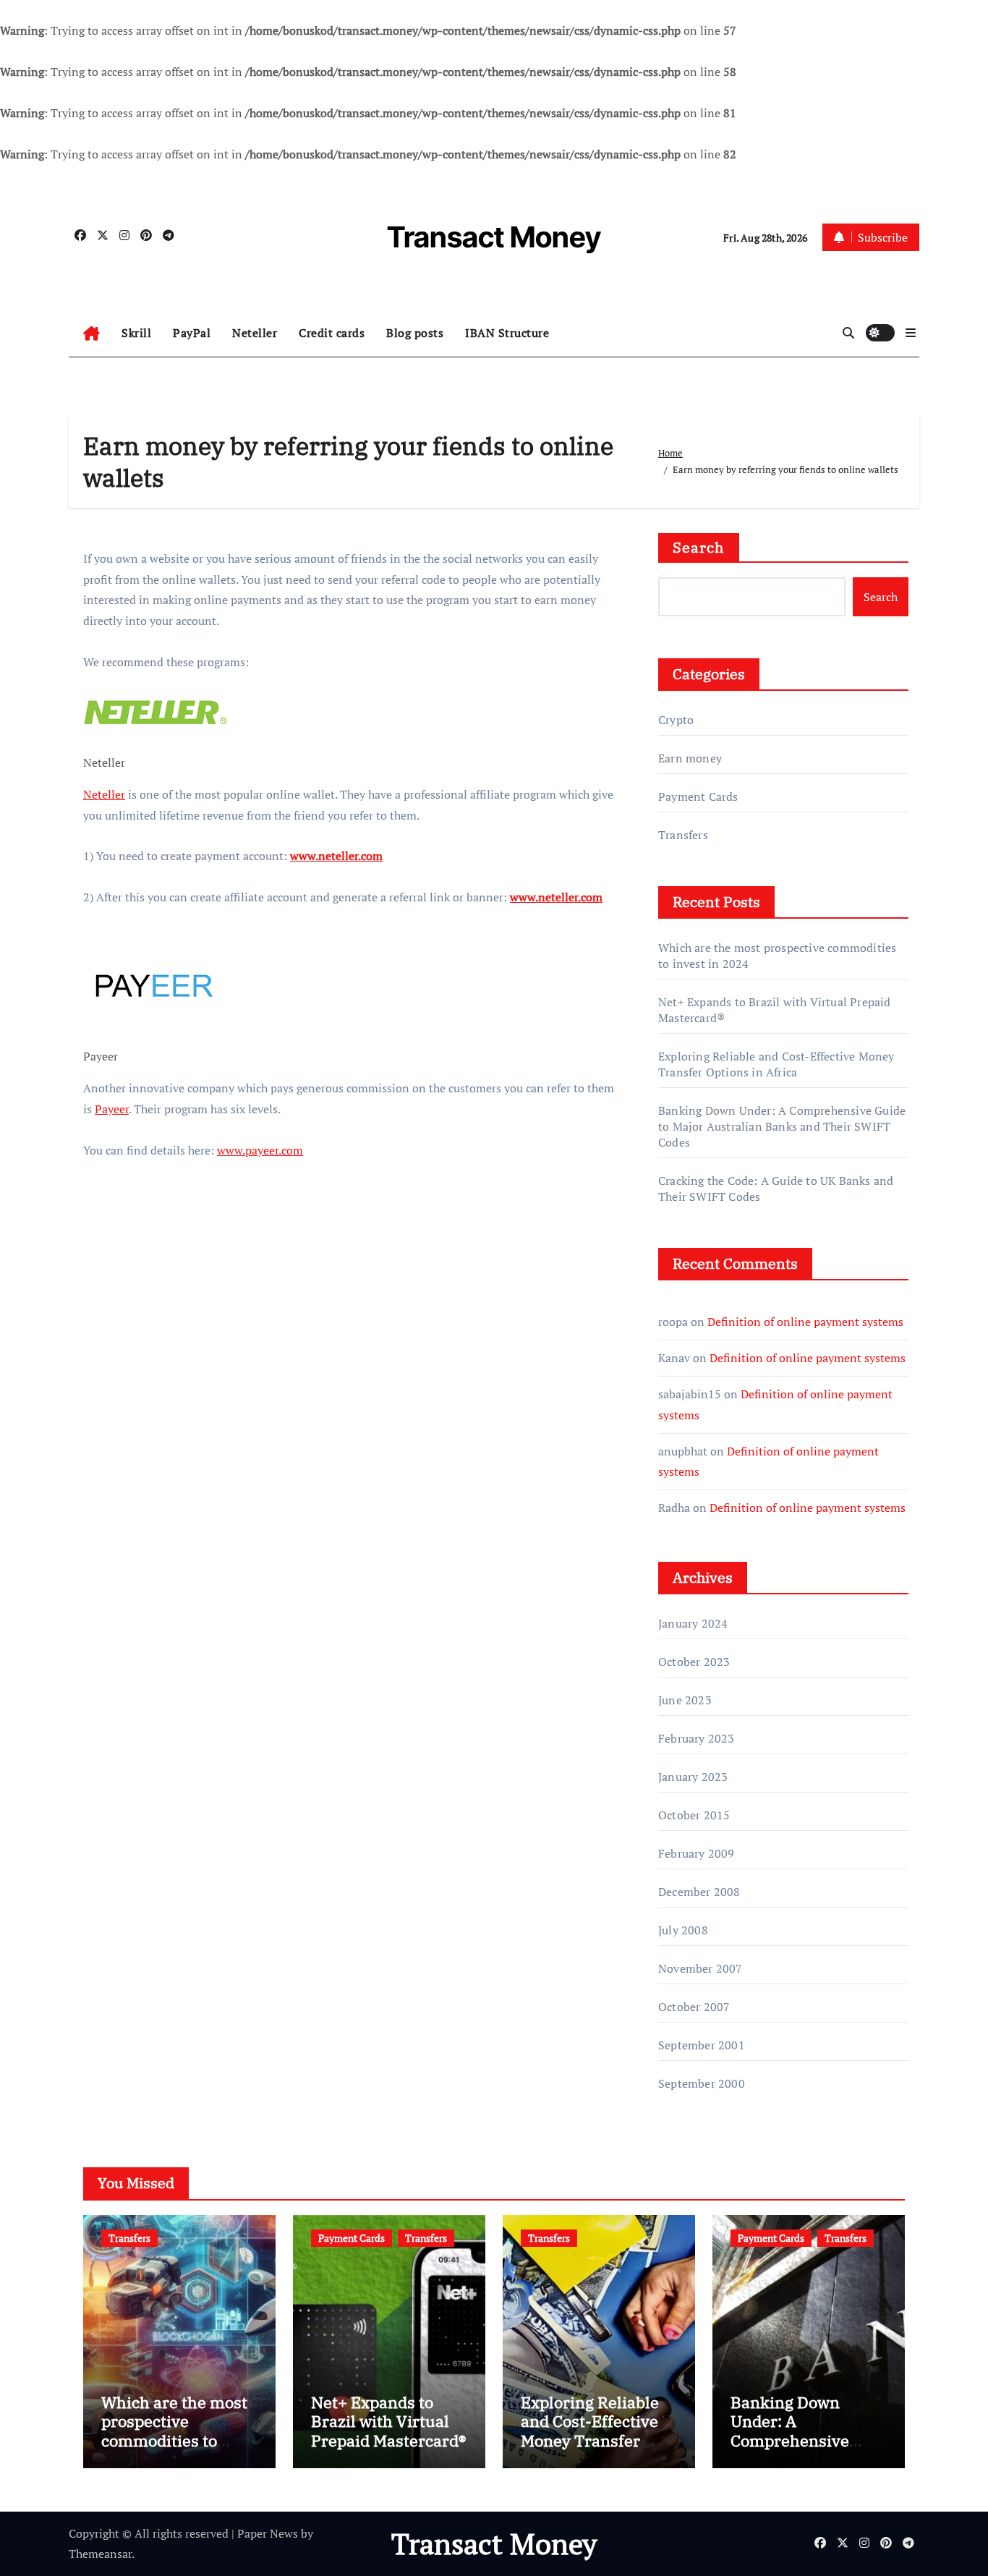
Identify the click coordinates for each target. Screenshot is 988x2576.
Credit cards (332, 333)
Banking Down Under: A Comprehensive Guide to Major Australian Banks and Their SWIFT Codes (782, 1126)
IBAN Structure (507, 333)
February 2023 (697, 1738)
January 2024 (693, 1623)
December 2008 (699, 1892)
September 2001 (702, 2045)
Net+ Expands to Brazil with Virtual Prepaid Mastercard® (388, 2421)
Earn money (690, 758)
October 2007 (694, 2007)
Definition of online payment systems (805, 1322)
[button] (911, 333)
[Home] (91, 333)
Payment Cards (698, 796)
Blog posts (415, 333)
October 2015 (694, 1815)
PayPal (192, 333)
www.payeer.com (260, 1150)
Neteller (255, 333)
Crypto (676, 720)
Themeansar (100, 2554)
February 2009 (697, 1853)
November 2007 (700, 1968)
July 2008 (683, 1930)
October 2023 (694, 1662)
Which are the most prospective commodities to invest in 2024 (174, 2431)
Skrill (136, 333)
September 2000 (702, 2083)
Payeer (112, 1109)
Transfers (683, 835)
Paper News (268, 2533)
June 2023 (685, 1700)
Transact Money (494, 237)
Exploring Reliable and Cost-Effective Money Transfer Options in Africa (776, 1064)
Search (699, 547)
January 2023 (693, 1777)
